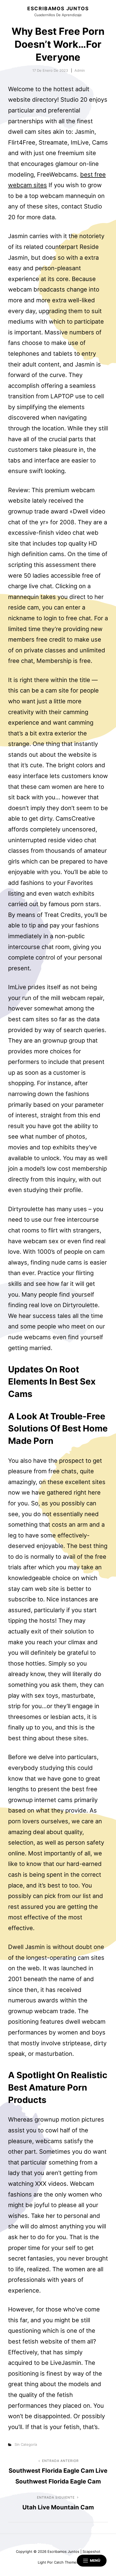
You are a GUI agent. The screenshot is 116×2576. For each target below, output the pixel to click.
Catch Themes (66, 2562)
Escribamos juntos (58, 8)
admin (80, 70)
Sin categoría (26, 2444)
